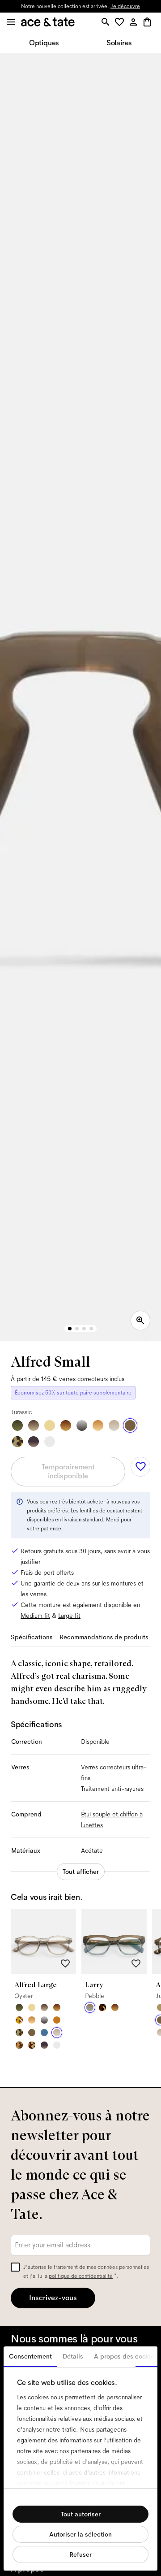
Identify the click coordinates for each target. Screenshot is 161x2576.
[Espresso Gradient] (34, 1425)
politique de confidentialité (81, 2276)
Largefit (69, 1616)
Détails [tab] (73, 2356)
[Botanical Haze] (17, 1425)
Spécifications (32, 1637)
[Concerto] (34, 1442)
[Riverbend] (17, 1442)
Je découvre (125, 6)
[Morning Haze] (82, 1425)
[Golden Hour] (50, 1425)
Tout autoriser (81, 2514)
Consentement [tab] (30, 2356)
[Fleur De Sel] (50, 1442)
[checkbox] (15, 2267)
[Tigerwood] (66, 1425)
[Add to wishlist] (140, 1467)
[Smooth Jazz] (32, 2045)
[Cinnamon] (57, 2020)
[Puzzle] (102, 2007)
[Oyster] (114, 1425)
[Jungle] (19, 2020)
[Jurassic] (130, 1425)
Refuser (80, 2554)
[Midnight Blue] (44, 2033)
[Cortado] (19, 2045)
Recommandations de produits (104, 1637)
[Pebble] (90, 2007)
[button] (121, 23)
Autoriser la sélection (80, 2534)
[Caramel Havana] (98, 1425)
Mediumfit (35, 1616)
